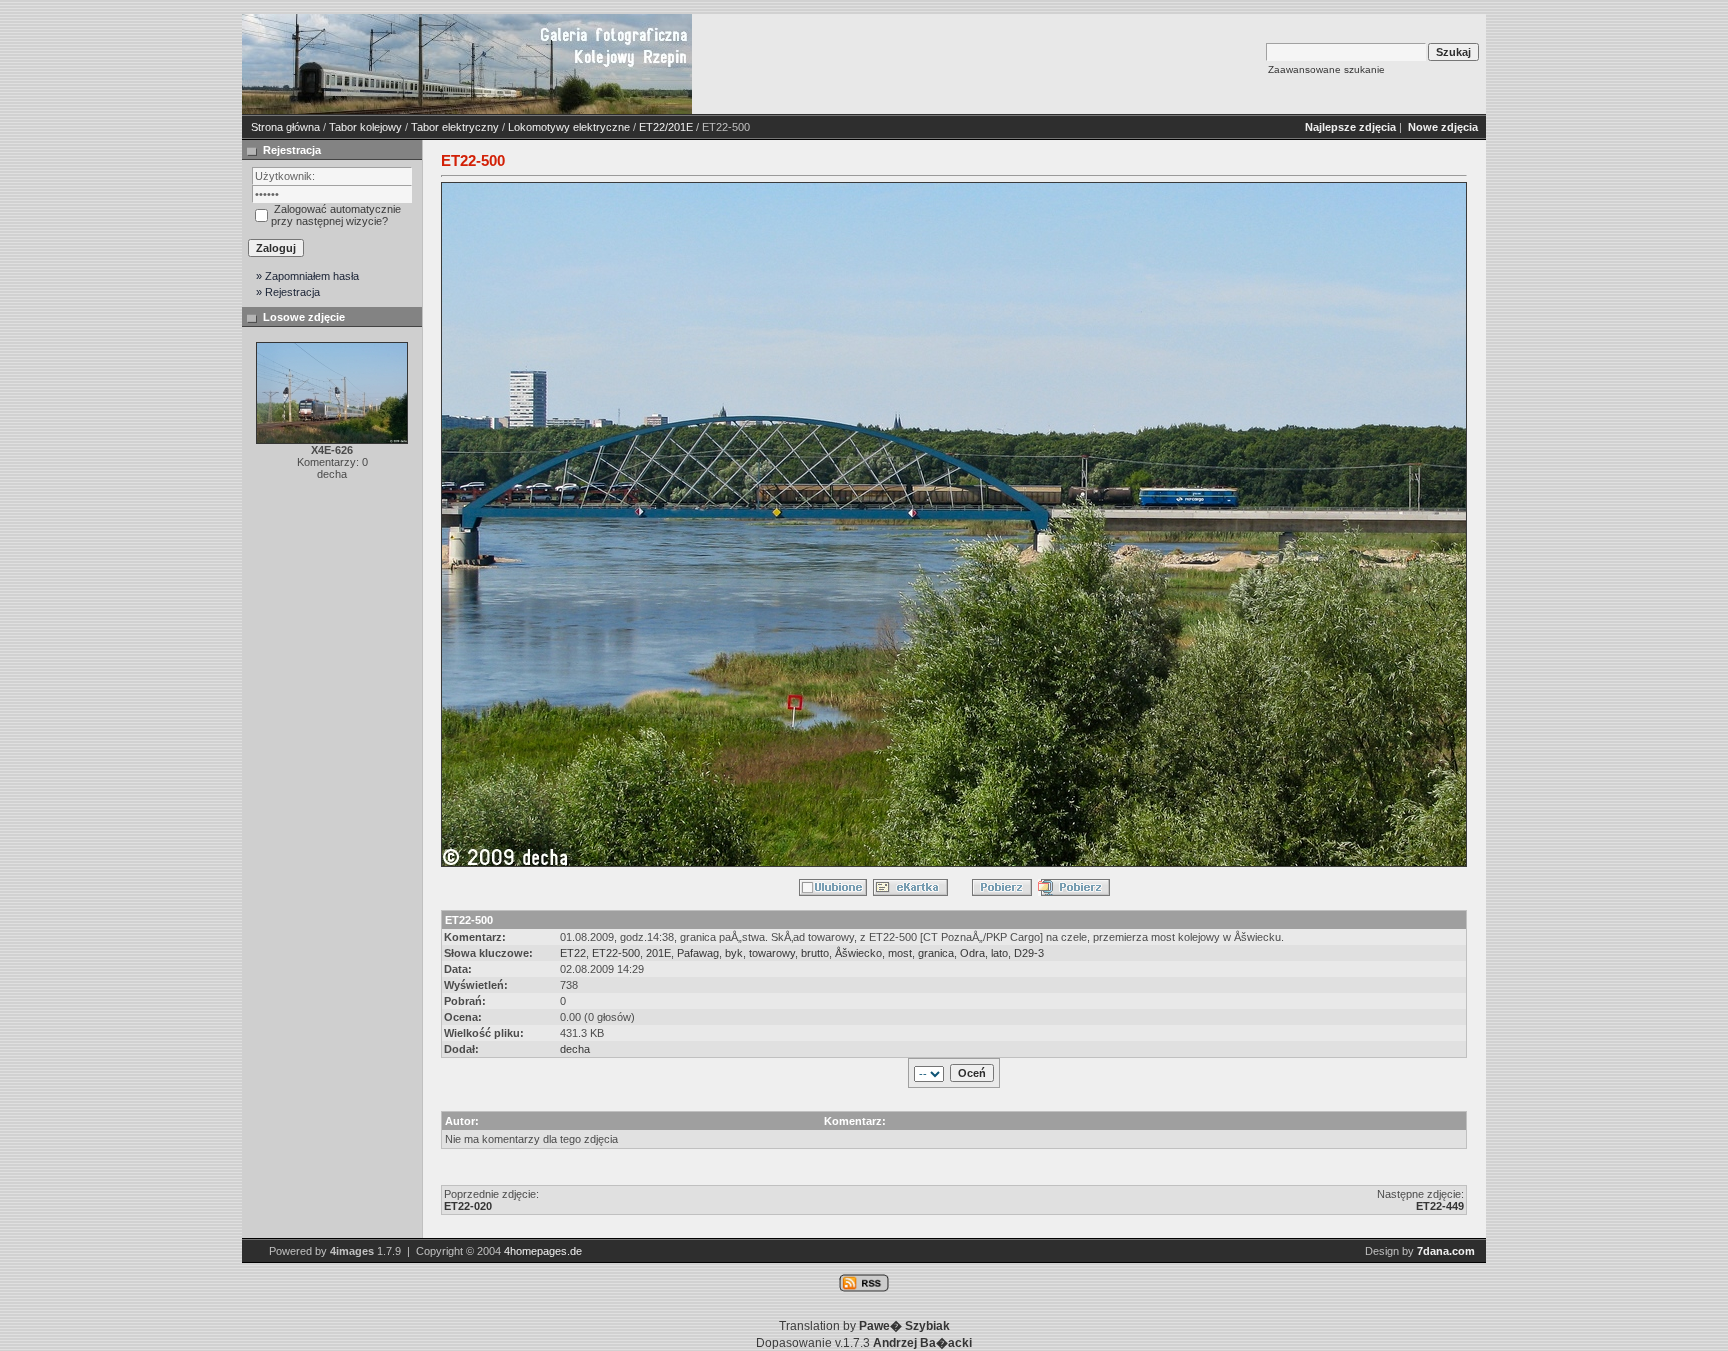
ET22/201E (666, 127)
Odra (972, 953)
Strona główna (285, 127)
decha (575, 1049)
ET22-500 (616, 953)
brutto (815, 953)
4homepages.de (543, 1251)
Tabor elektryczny (455, 127)
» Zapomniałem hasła (307, 276)
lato (999, 953)
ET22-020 (468, 1206)
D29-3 (1029, 953)
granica (936, 953)
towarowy (772, 953)
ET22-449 (1440, 1206)
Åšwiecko (858, 953)
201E (658, 953)
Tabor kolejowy (365, 127)
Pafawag (698, 953)
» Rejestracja (288, 292)
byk (734, 953)
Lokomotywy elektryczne (569, 127)
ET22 (573, 953)
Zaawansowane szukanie (1326, 69)
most (900, 953)
